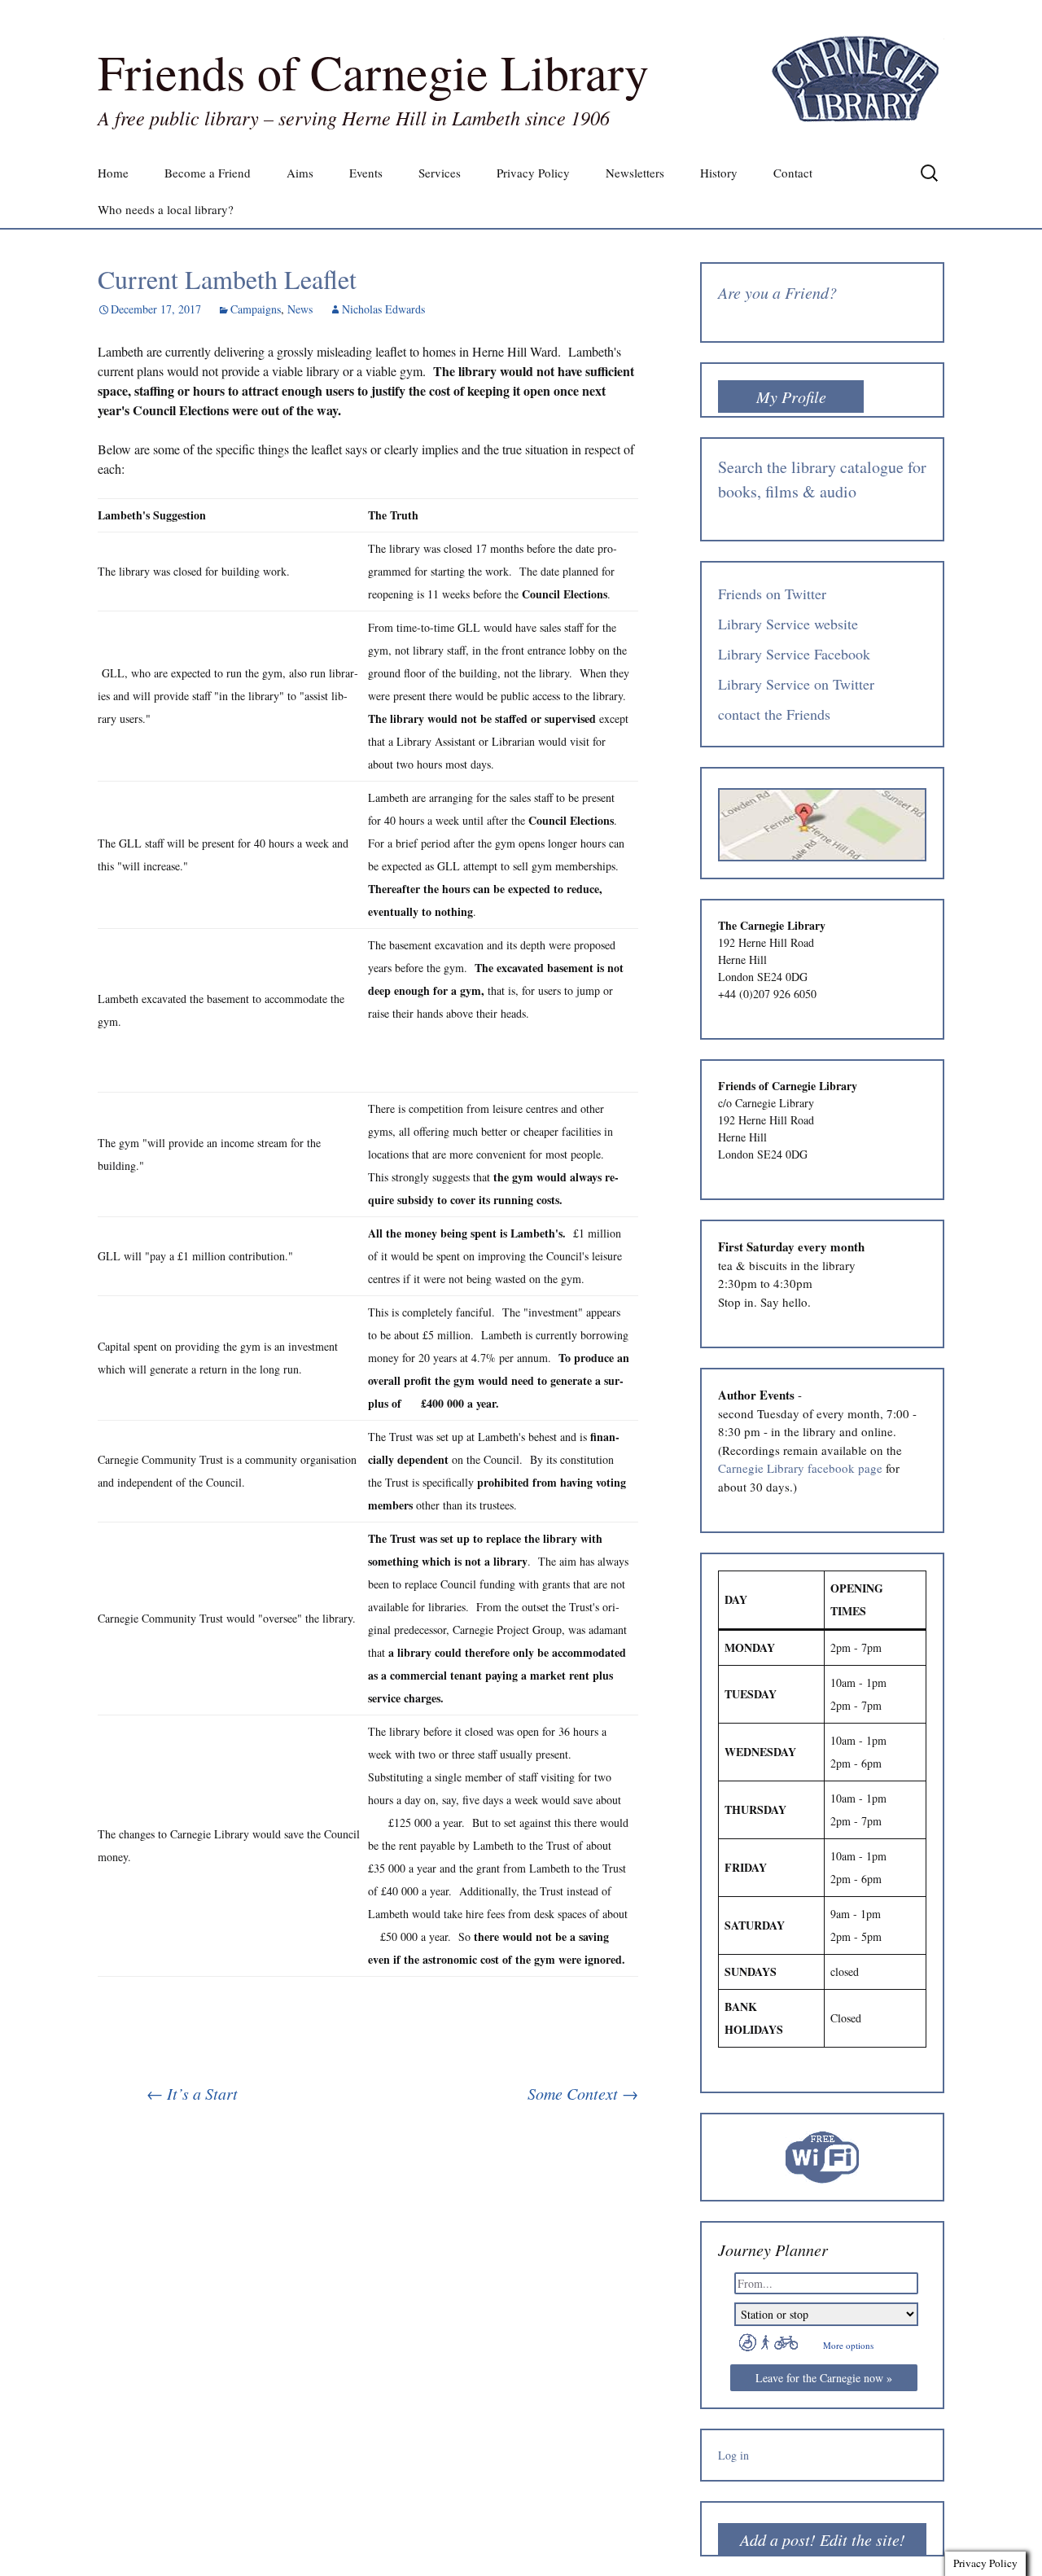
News (300, 309)
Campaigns (256, 309)
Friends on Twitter (772, 594)
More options (848, 2345)
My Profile (791, 396)
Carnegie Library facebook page (800, 1468)
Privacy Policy (533, 173)
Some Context (583, 2093)
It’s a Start (192, 2093)
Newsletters (635, 173)
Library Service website (788, 624)
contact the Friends (774, 714)
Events (366, 173)
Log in (733, 2455)
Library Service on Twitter (796, 684)
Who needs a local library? (166, 209)
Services (440, 173)
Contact (793, 173)
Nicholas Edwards (383, 309)
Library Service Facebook (794, 654)
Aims (300, 173)
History (719, 173)
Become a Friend (208, 173)
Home (113, 173)
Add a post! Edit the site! (823, 2539)
